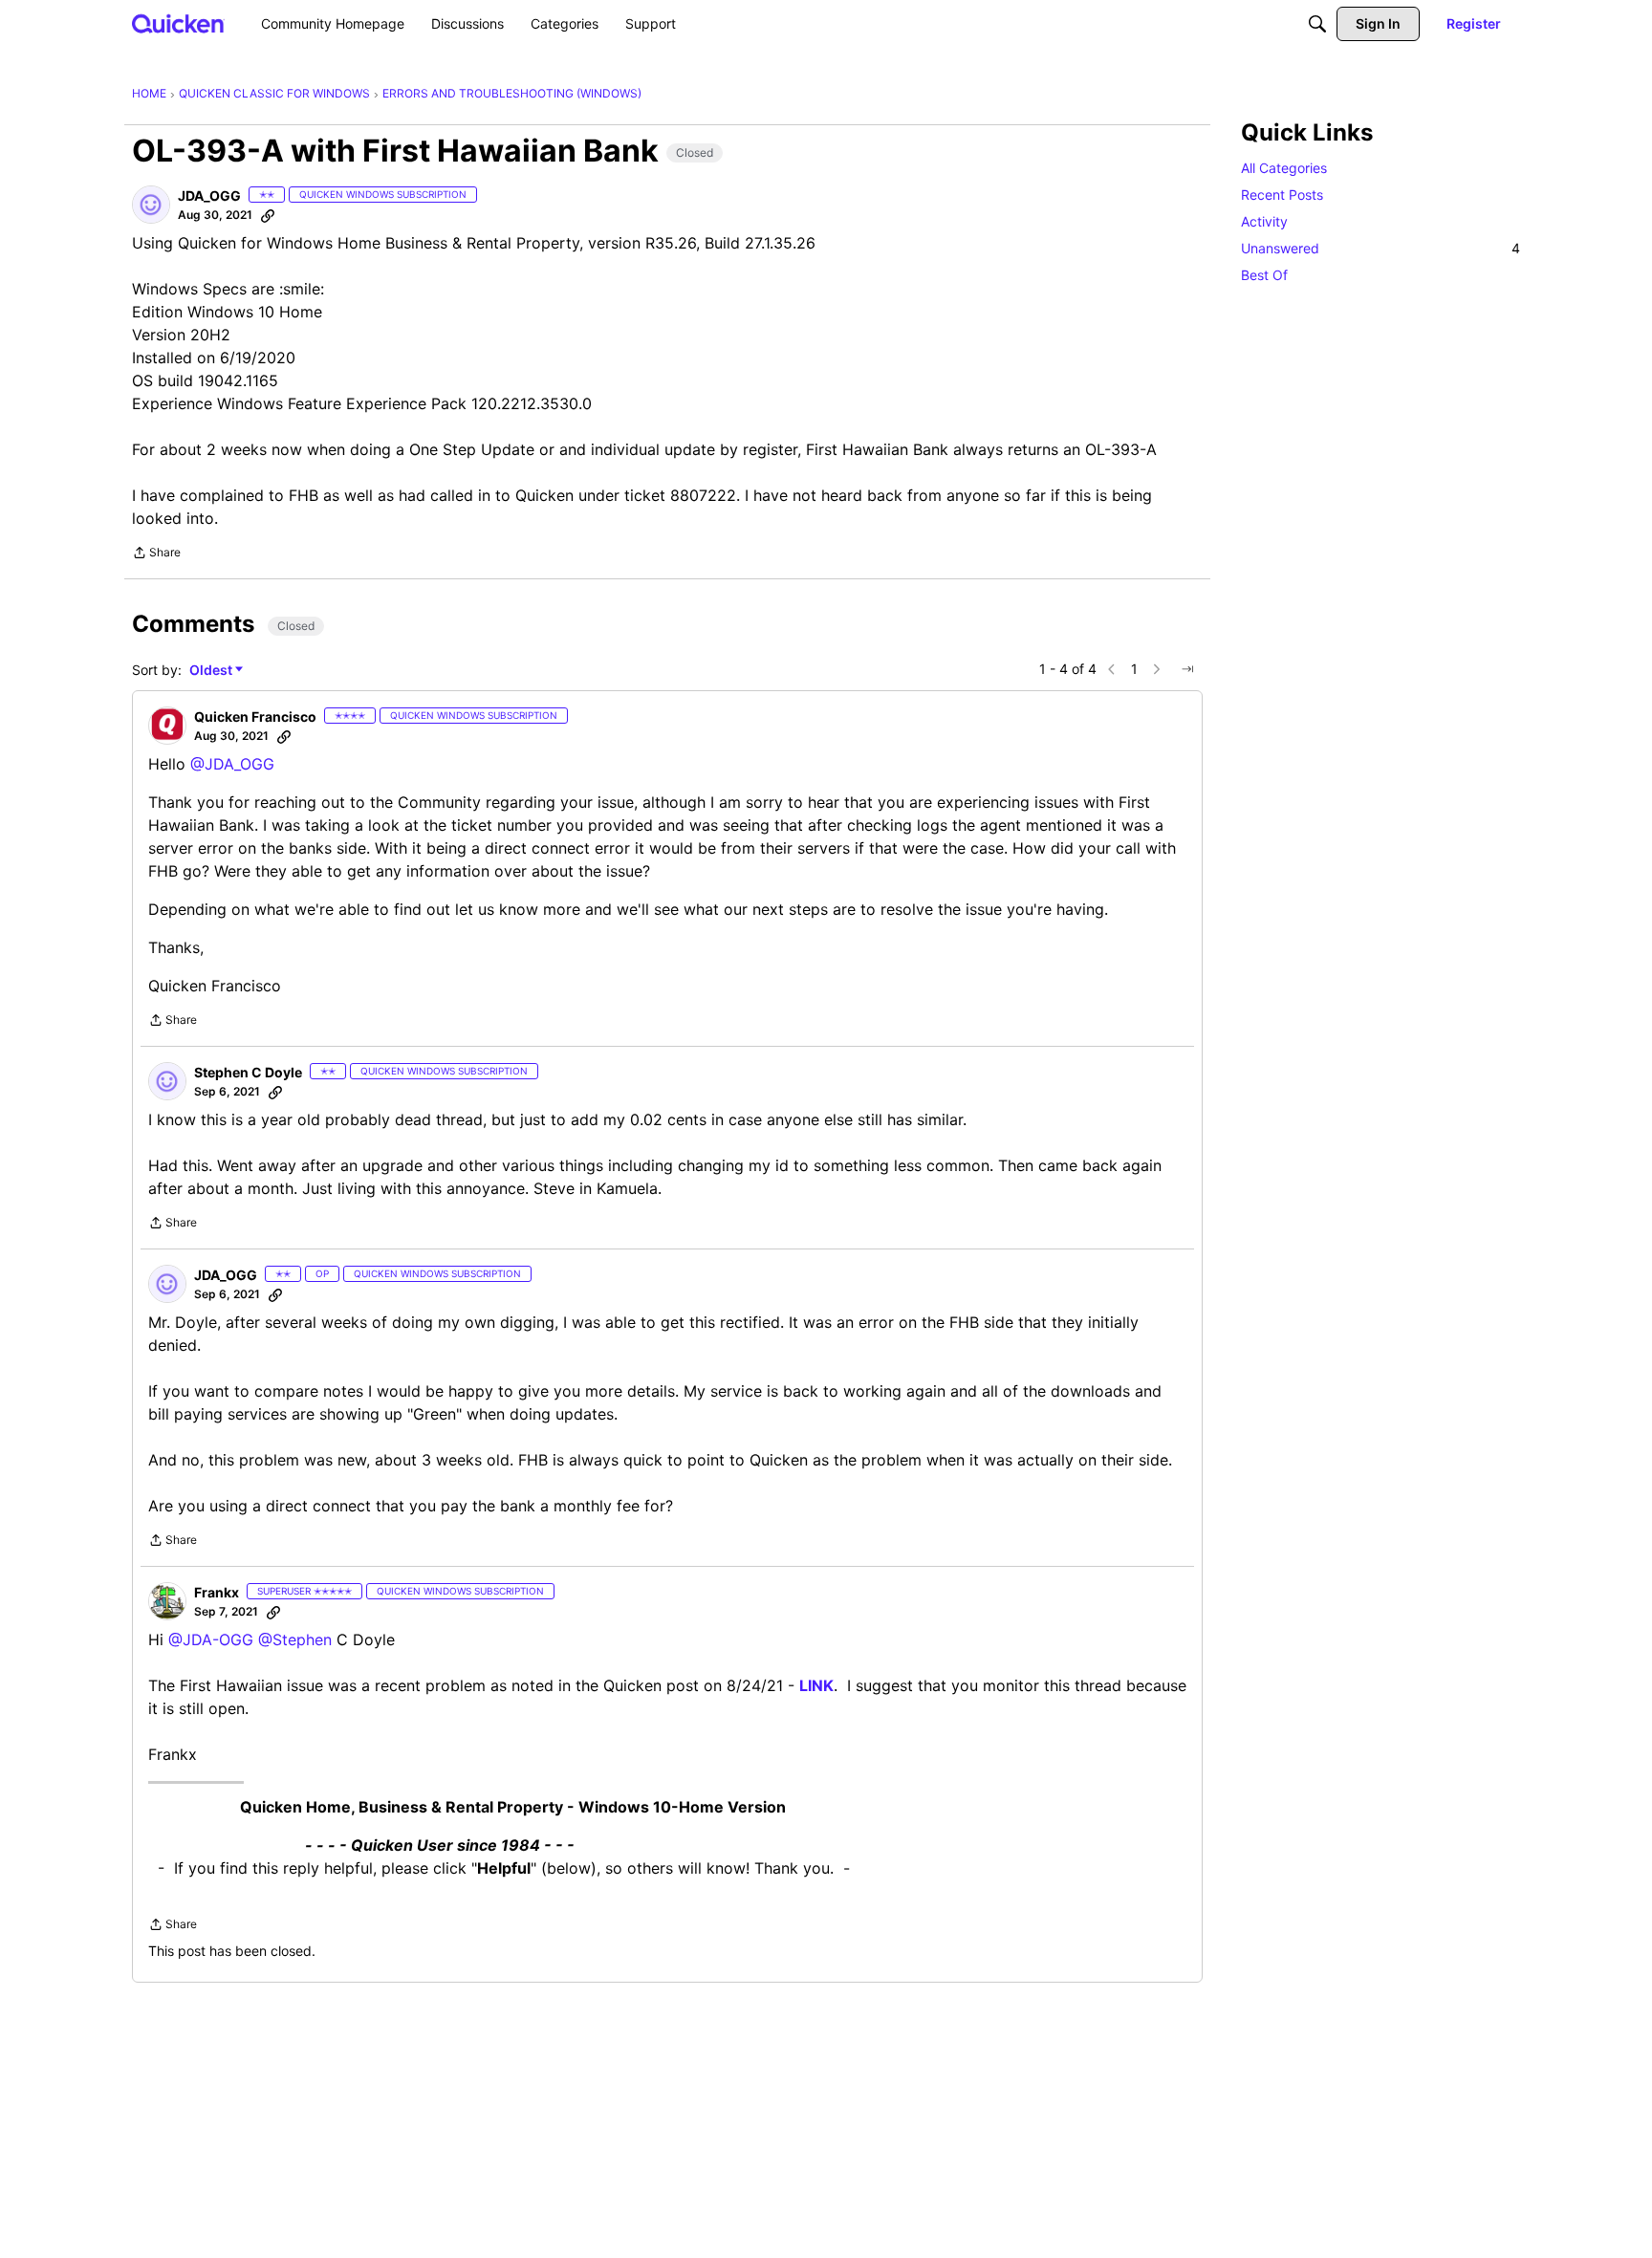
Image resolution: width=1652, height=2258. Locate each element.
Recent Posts (1282, 195)
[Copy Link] (268, 215)
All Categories (1284, 168)
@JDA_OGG (232, 764)
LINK (816, 1685)
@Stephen (295, 1639)
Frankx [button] (217, 1592)
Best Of (1264, 275)
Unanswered (1380, 248)
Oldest (212, 671)
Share (156, 554)
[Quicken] (178, 23)
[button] (151, 205)
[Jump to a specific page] (1187, 669)
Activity (1264, 221)
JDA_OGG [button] (209, 195)
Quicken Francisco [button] (255, 716)
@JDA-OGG (211, 1639)
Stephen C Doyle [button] (248, 1072)
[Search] (1317, 24)
